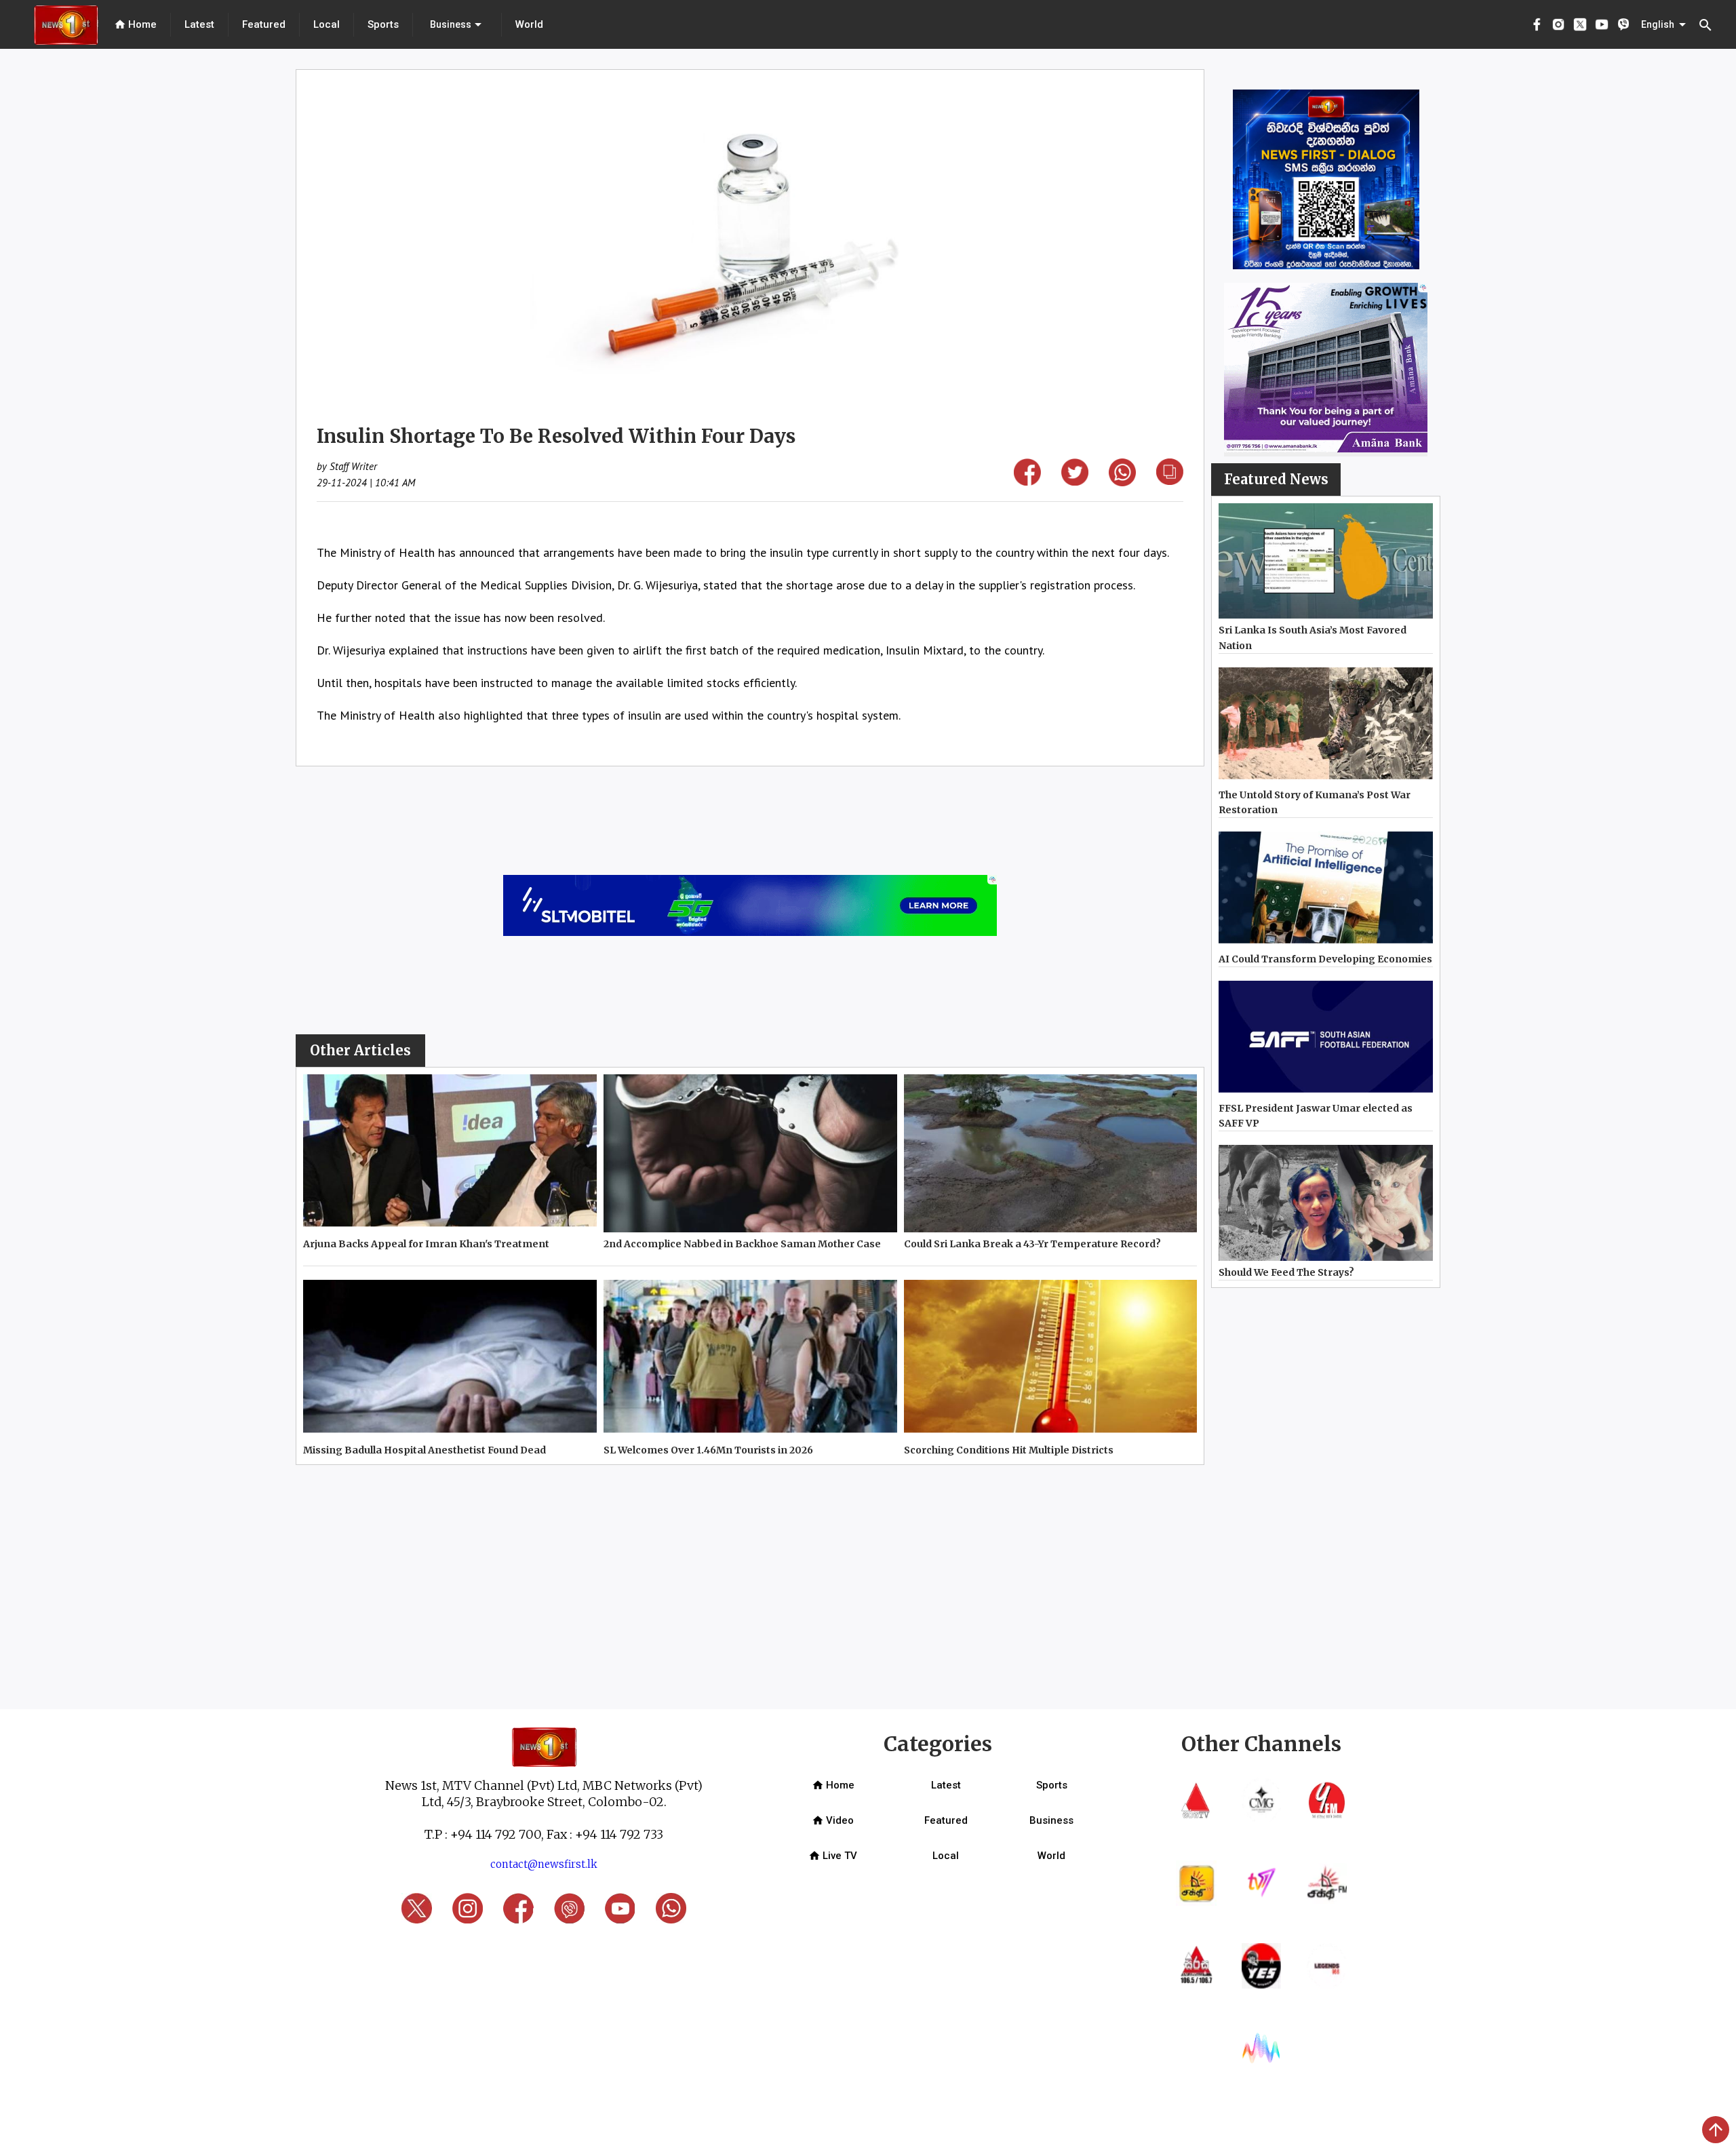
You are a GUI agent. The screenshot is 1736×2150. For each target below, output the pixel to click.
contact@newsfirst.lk (544, 1864)
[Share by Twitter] (1075, 481)
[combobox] (457, 24)
